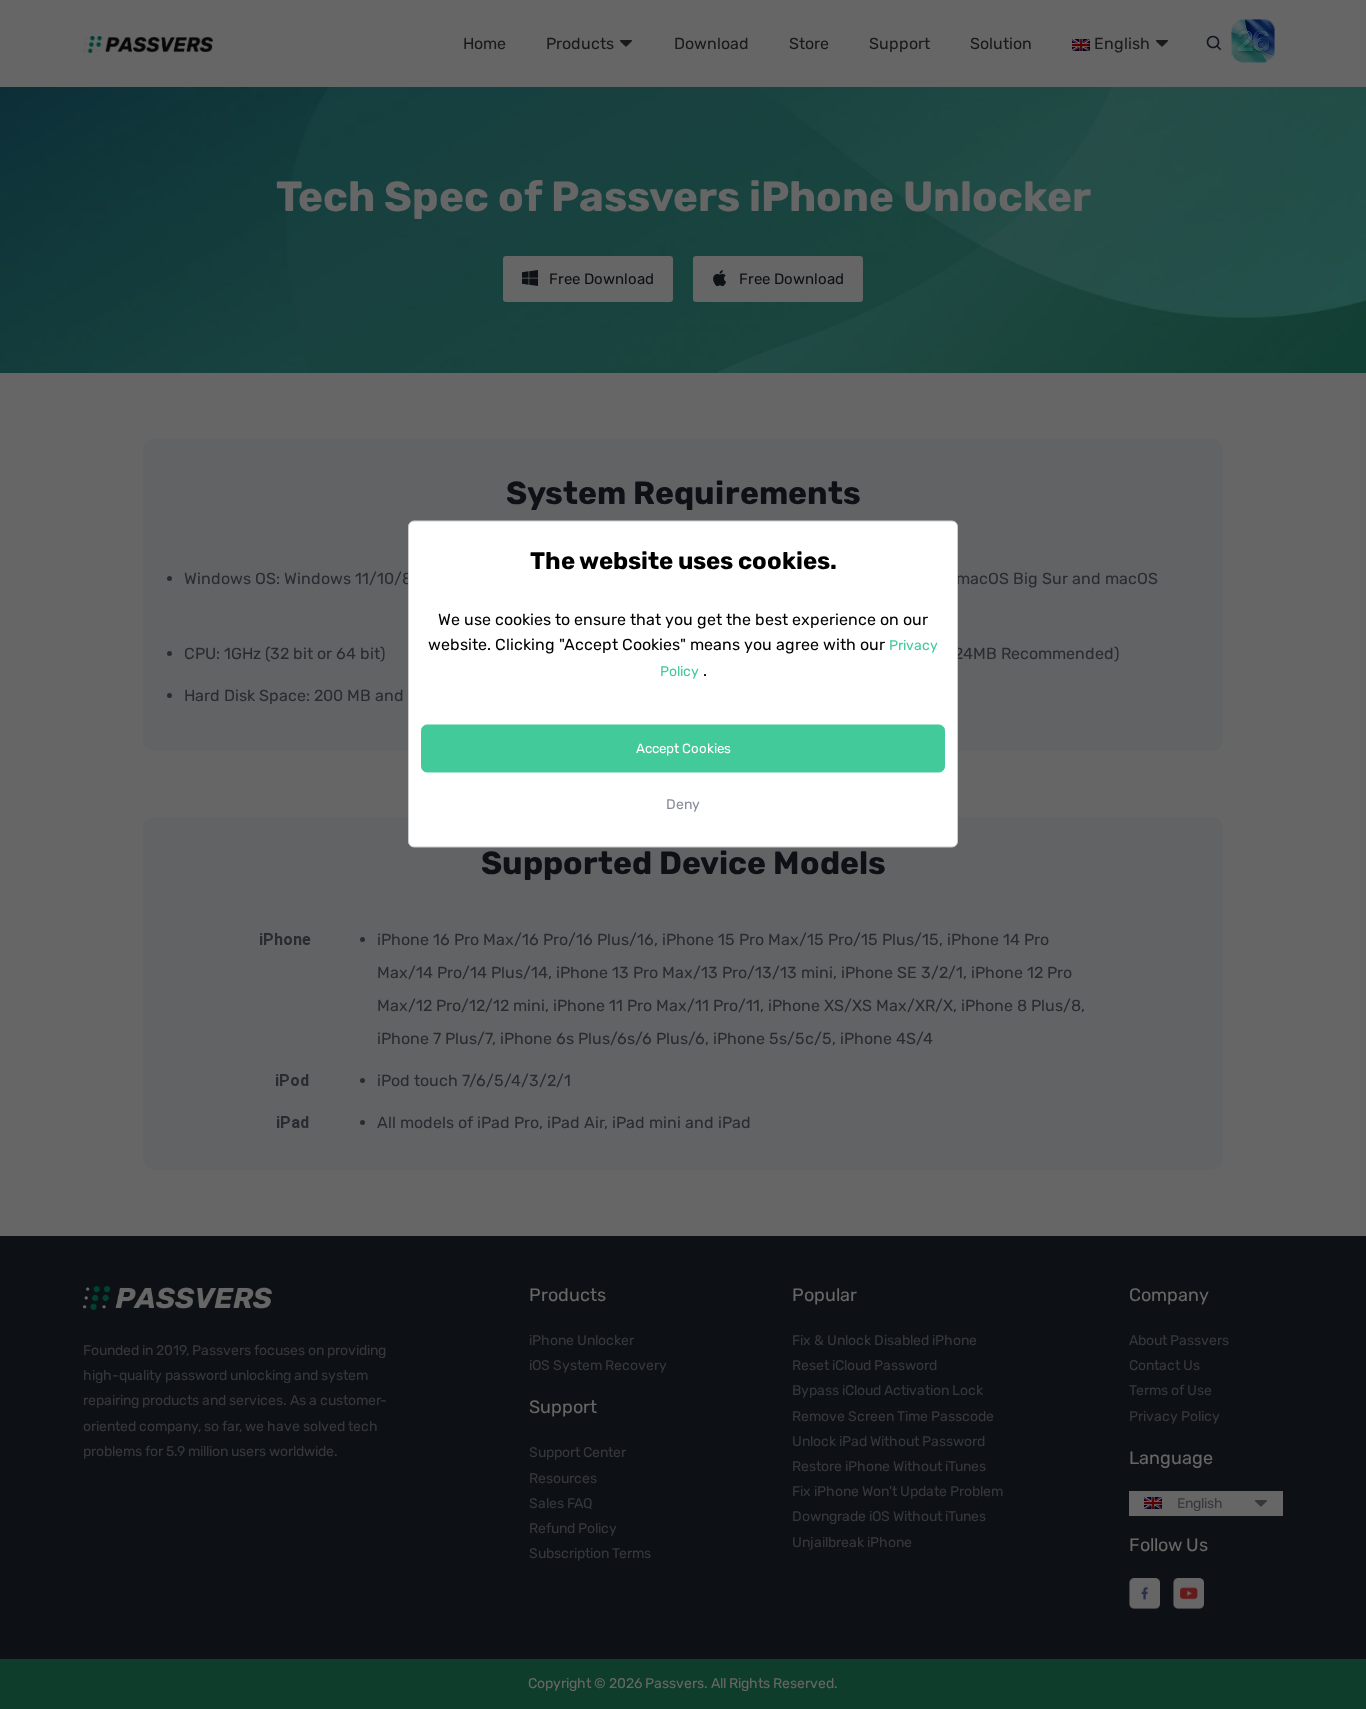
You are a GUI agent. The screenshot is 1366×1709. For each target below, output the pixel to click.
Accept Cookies (683, 748)
